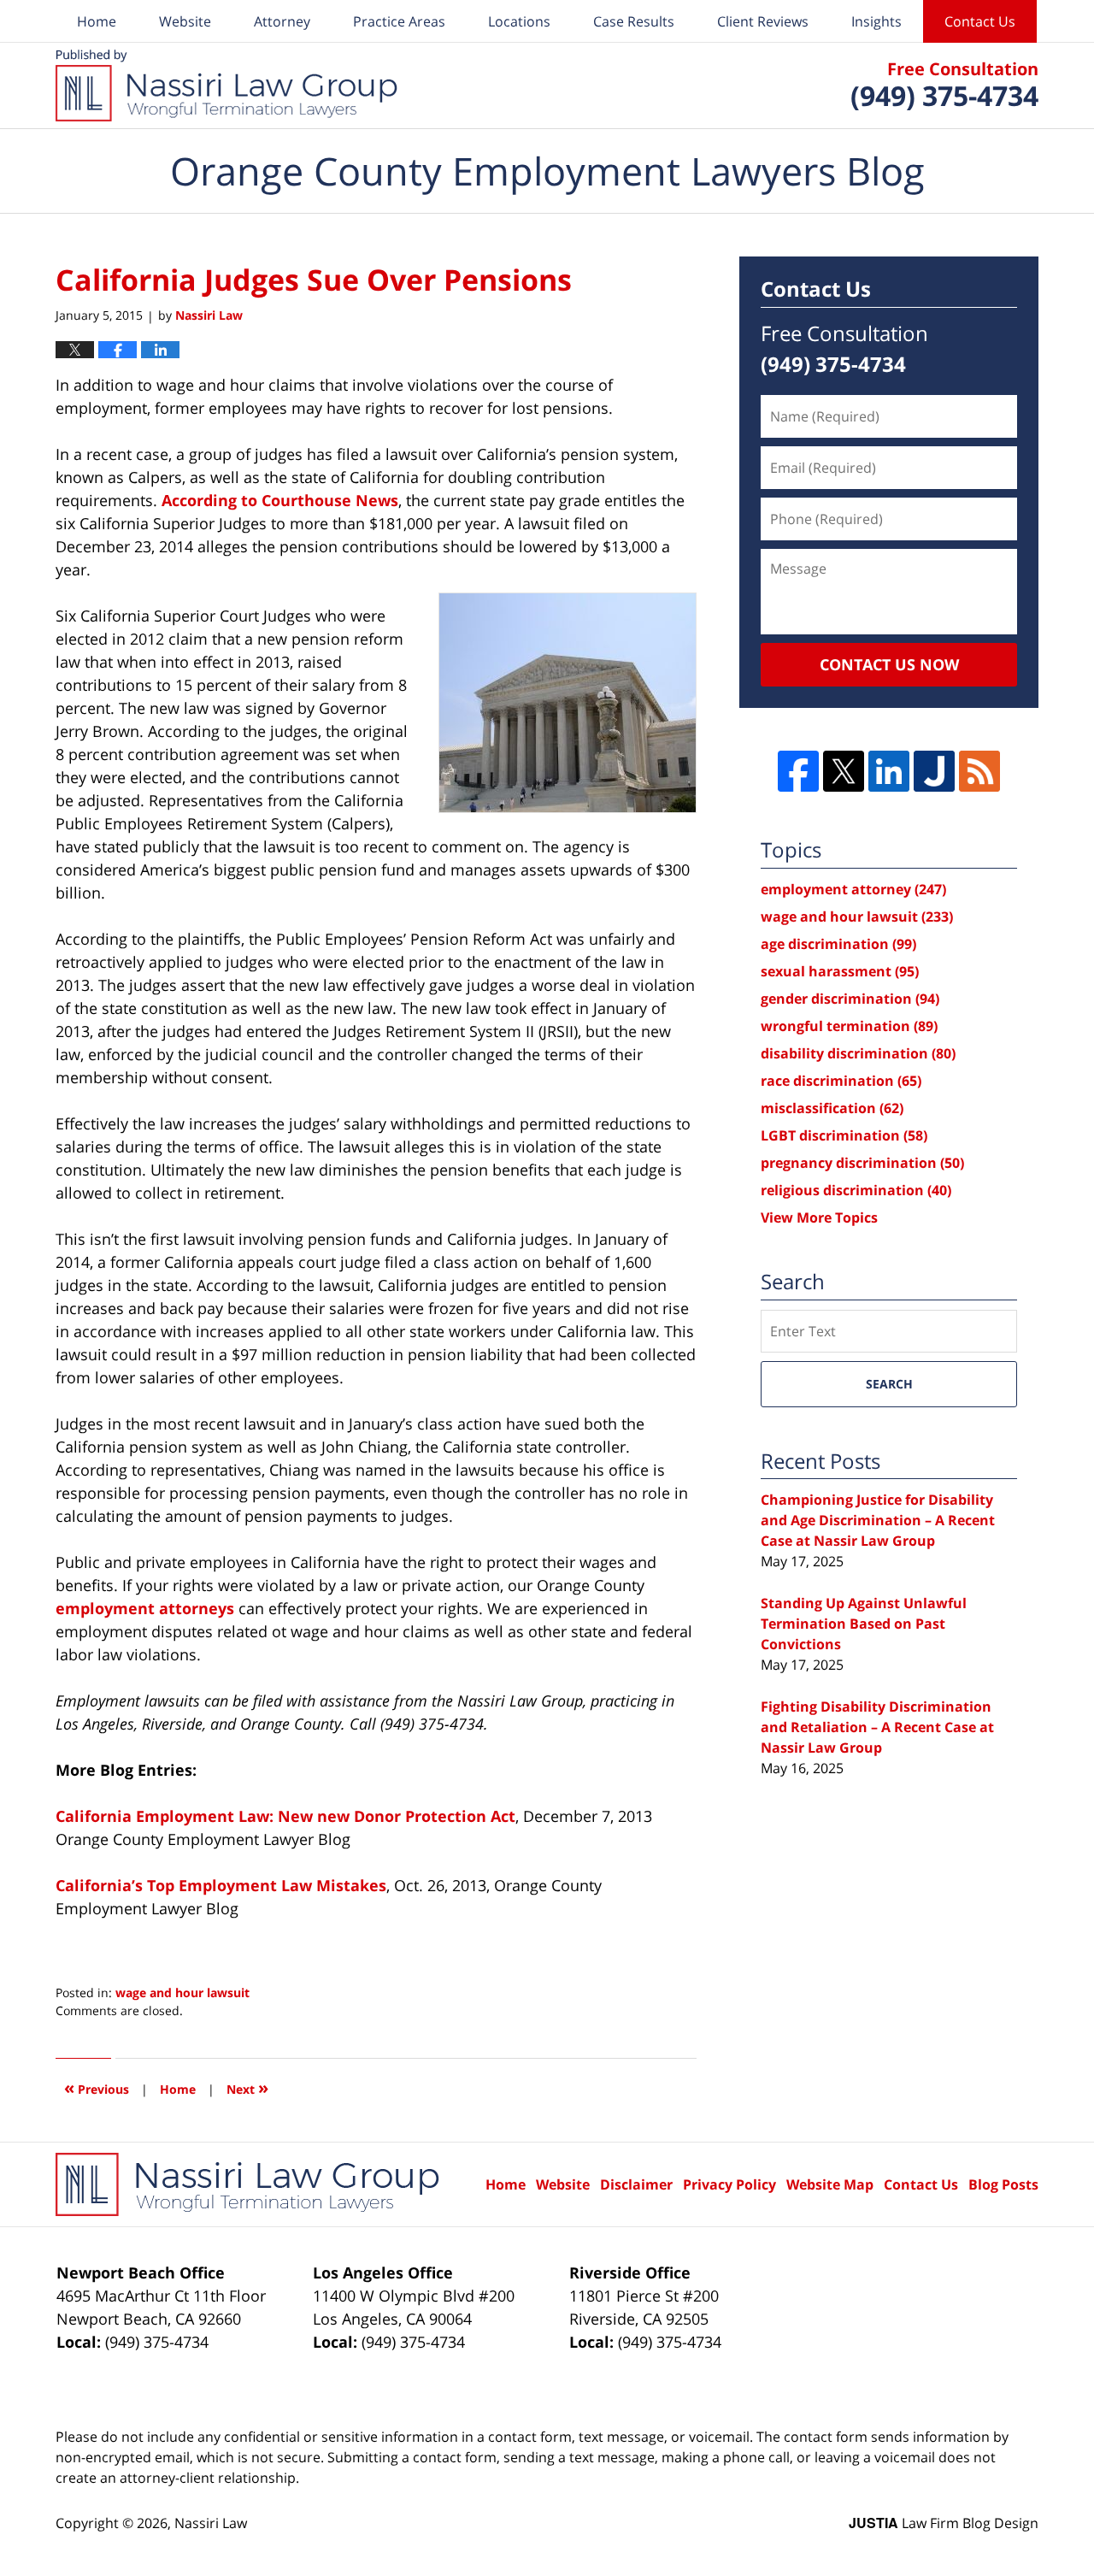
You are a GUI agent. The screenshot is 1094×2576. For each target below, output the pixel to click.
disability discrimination (858, 1053)
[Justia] (934, 771)
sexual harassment (840, 971)
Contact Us (980, 21)
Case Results (634, 21)
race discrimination (841, 1081)
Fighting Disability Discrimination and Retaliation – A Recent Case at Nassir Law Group (877, 1727)
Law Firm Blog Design (944, 2523)
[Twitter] (844, 771)
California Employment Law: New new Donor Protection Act (285, 1816)
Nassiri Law (211, 2523)
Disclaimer (636, 2184)
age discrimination (838, 944)
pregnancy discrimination (862, 1163)
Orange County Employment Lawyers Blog (226, 85)
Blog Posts (1003, 2184)
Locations (519, 21)
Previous (97, 2087)
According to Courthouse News (280, 500)
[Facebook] (798, 771)
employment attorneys (147, 1608)
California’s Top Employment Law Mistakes (221, 1885)
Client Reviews (763, 21)
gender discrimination (850, 999)
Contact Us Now (889, 664)
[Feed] (979, 771)
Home (97, 21)
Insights (876, 21)
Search (889, 1384)
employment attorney (853, 889)
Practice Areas (399, 21)
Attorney (282, 21)
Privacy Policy (729, 2184)
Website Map (830, 2184)
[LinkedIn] (889, 771)
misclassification (832, 1108)
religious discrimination (856, 1190)
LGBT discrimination (844, 1135)
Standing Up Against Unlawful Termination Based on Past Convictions (864, 1624)
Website (185, 21)
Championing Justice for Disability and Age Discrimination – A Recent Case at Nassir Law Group (878, 1520)
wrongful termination (849, 1026)
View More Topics (819, 1217)
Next (247, 2087)
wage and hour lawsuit (182, 1992)
